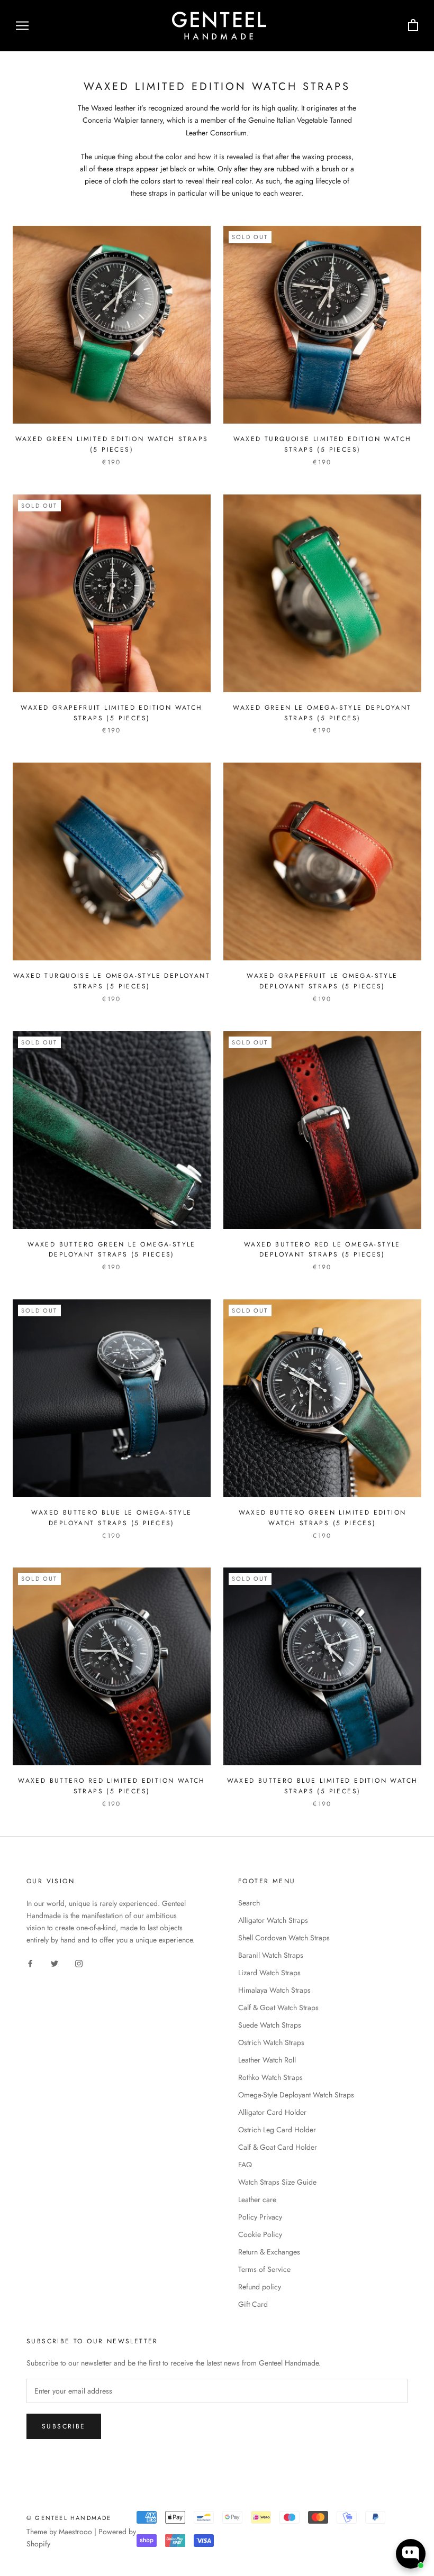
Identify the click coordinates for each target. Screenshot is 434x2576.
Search (249, 1903)
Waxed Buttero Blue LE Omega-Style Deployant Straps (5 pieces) (111, 1518)
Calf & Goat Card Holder (278, 2147)
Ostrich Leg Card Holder (277, 2130)
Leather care (257, 2199)
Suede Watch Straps (270, 2025)
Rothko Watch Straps (270, 2077)
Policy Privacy (260, 2217)
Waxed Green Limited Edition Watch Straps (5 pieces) (112, 444)
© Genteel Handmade (69, 2518)
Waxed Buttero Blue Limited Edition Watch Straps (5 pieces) (323, 1786)
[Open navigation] (22, 26)
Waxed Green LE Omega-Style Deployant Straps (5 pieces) (322, 713)
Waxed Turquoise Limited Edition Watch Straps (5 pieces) (323, 444)
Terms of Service (264, 2269)
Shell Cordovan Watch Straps (284, 1938)
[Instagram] (79, 1963)
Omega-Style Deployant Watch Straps (296, 2095)
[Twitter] (55, 1963)
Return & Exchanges (269, 2252)
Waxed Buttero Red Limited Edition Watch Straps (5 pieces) (112, 1786)
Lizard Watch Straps (269, 1973)
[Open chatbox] (411, 2554)
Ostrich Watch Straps (271, 2042)
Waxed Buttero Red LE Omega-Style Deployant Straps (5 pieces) (322, 1250)
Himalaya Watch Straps (274, 1990)
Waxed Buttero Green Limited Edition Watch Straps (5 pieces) (323, 1518)
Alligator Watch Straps (273, 1920)
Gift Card (253, 2304)
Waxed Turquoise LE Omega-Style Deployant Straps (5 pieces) (112, 981)
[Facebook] (30, 1963)
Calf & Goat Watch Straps (278, 2007)
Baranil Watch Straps (271, 1955)
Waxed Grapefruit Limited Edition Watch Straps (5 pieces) (111, 713)
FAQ (245, 2165)
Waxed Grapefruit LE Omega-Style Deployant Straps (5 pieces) (322, 981)
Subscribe (64, 2426)
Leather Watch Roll (267, 2060)
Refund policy (260, 2287)
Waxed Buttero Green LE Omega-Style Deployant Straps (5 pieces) (112, 1250)
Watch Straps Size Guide (277, 2182)
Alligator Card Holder (272, 2112)
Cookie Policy (260, 2234)
